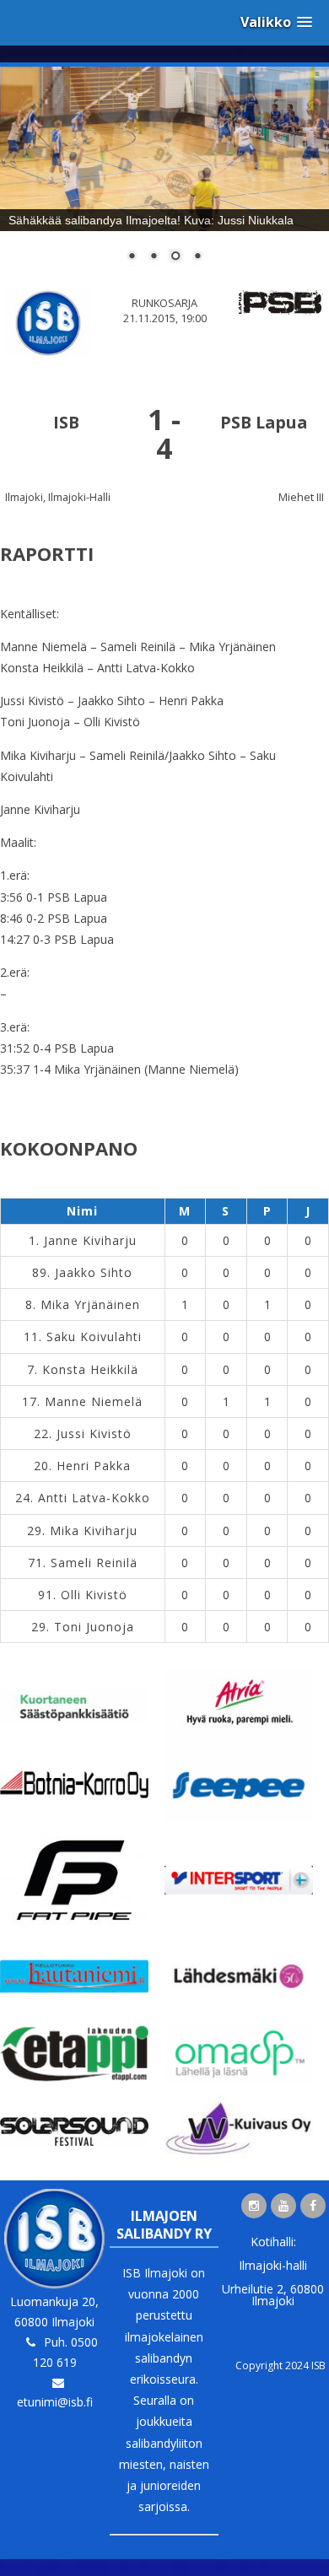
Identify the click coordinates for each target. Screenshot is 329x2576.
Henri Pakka (94, 1466)
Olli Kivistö (94, 1595)
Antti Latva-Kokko (94, 1498)
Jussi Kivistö (94, 1434)
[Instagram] (254, 2206)
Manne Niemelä (94, 1401)
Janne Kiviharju (90, 1240)
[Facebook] (313, 2206)
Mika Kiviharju (94, 1531)
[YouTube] (283, 2206)
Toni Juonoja (94, 1627)
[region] (164, 175)
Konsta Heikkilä (90, 1369)
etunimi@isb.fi (55, 2402)
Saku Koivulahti (94, 1337)
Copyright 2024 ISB (280, 2366)
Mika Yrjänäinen (90, 1304)
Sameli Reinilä (94, 1563)
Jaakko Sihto (94, 1272)
